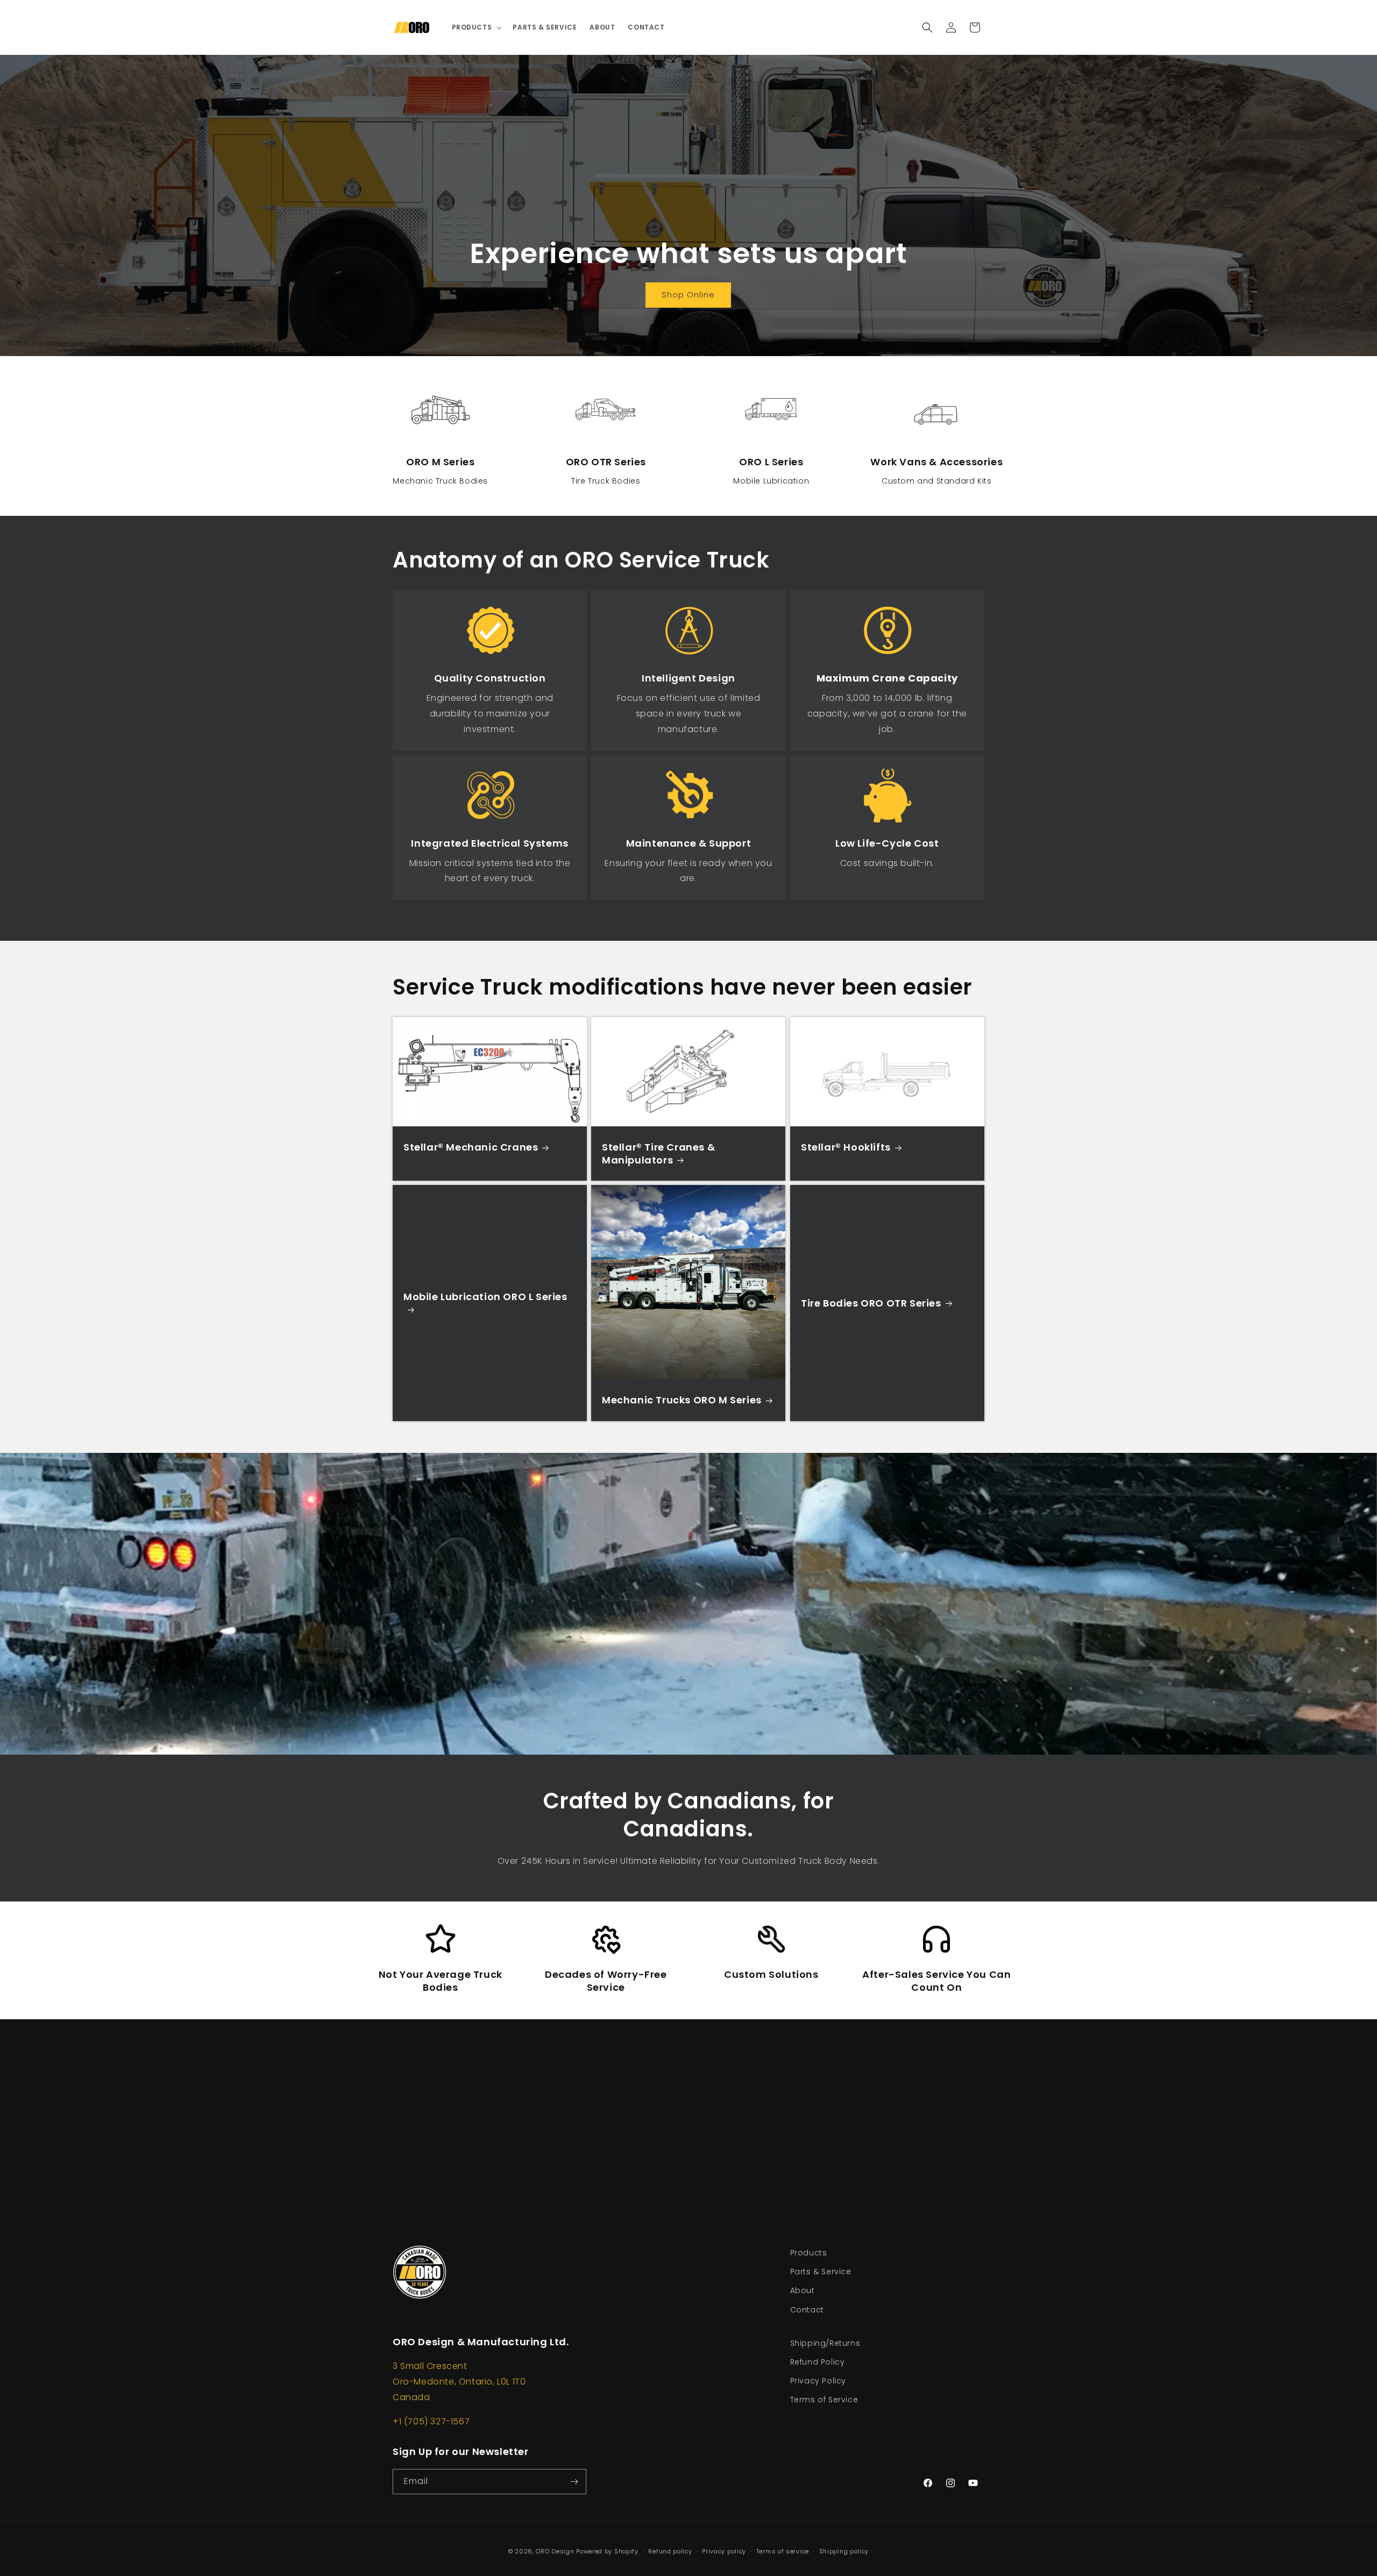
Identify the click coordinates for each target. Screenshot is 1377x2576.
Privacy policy (724, 2551)
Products (809, 2253)
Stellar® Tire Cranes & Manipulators (658, 1154)
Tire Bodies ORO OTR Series (871, 1303)
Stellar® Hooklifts (846, 1147)
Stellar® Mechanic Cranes (471, 1147)
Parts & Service (821, 2272)
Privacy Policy (818, 2381)
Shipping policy (844, 2551)
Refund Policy (818, 2362)
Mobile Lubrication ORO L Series (485, 1297)
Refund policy (670, 2551)
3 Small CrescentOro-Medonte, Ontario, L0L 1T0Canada (459, 2382)
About (803, 2290)
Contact (807, 2310)
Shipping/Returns (825, 2343)
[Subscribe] (574, 2482)
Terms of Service (824, 2400)
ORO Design (556, 2551)
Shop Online (689, 295)
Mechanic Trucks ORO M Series (682, 1400)
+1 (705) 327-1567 (431, 2421)
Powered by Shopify (607, 2551)
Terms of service (783, 2551)
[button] (476, 27)
